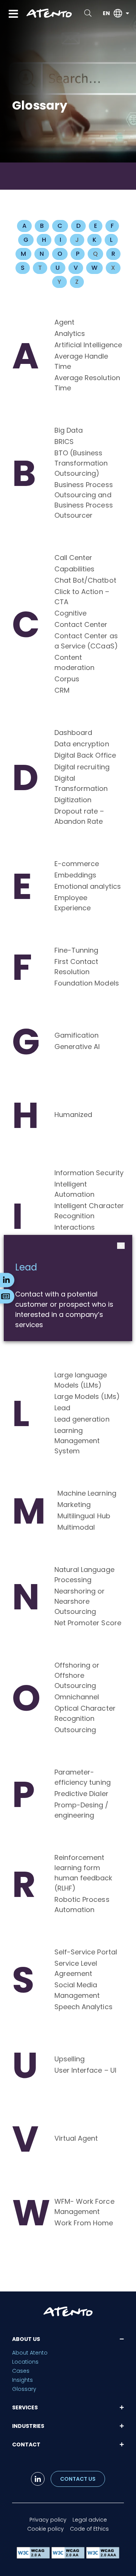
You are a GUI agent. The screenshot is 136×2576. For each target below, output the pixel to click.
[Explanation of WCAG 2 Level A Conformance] (34, 2557)
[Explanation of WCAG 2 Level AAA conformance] (103, 2557)
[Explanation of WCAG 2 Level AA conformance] (69, 2557)
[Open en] (127, 13)
